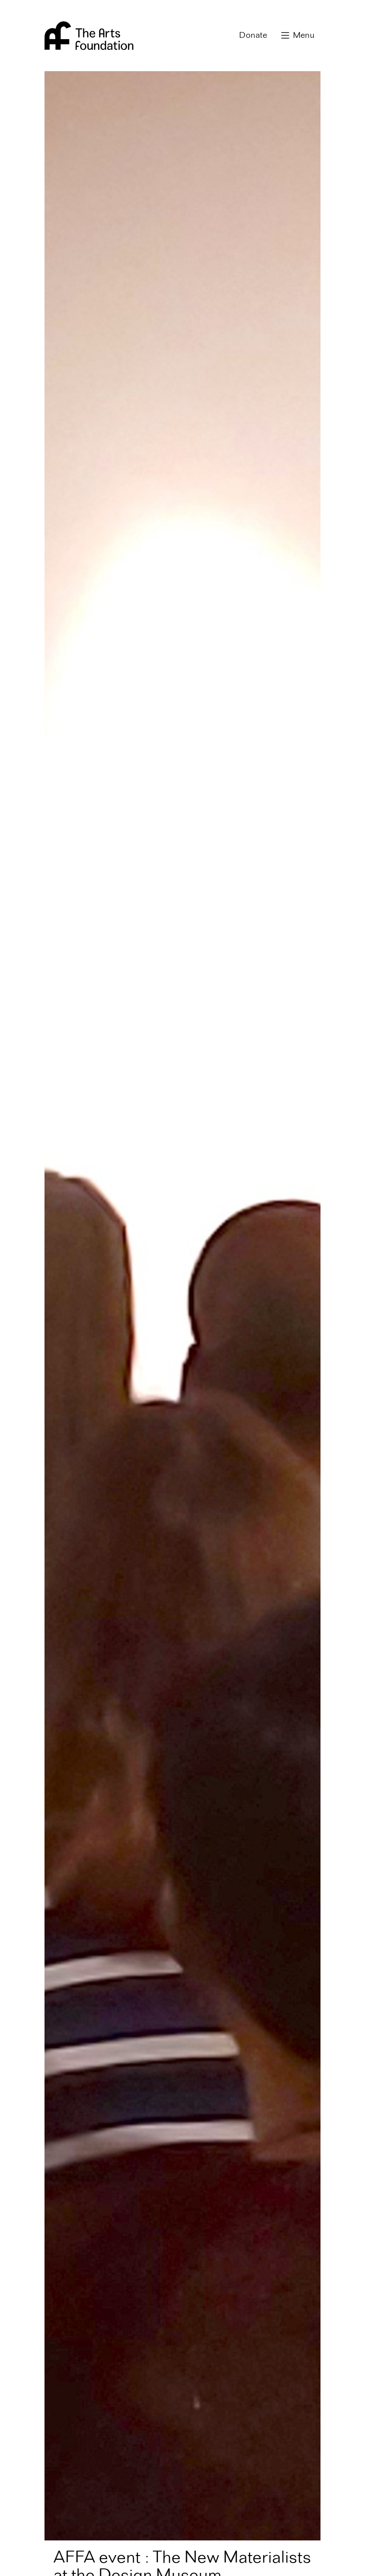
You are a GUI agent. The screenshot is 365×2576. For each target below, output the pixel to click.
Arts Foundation (89, 36)
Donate (253, 36)
